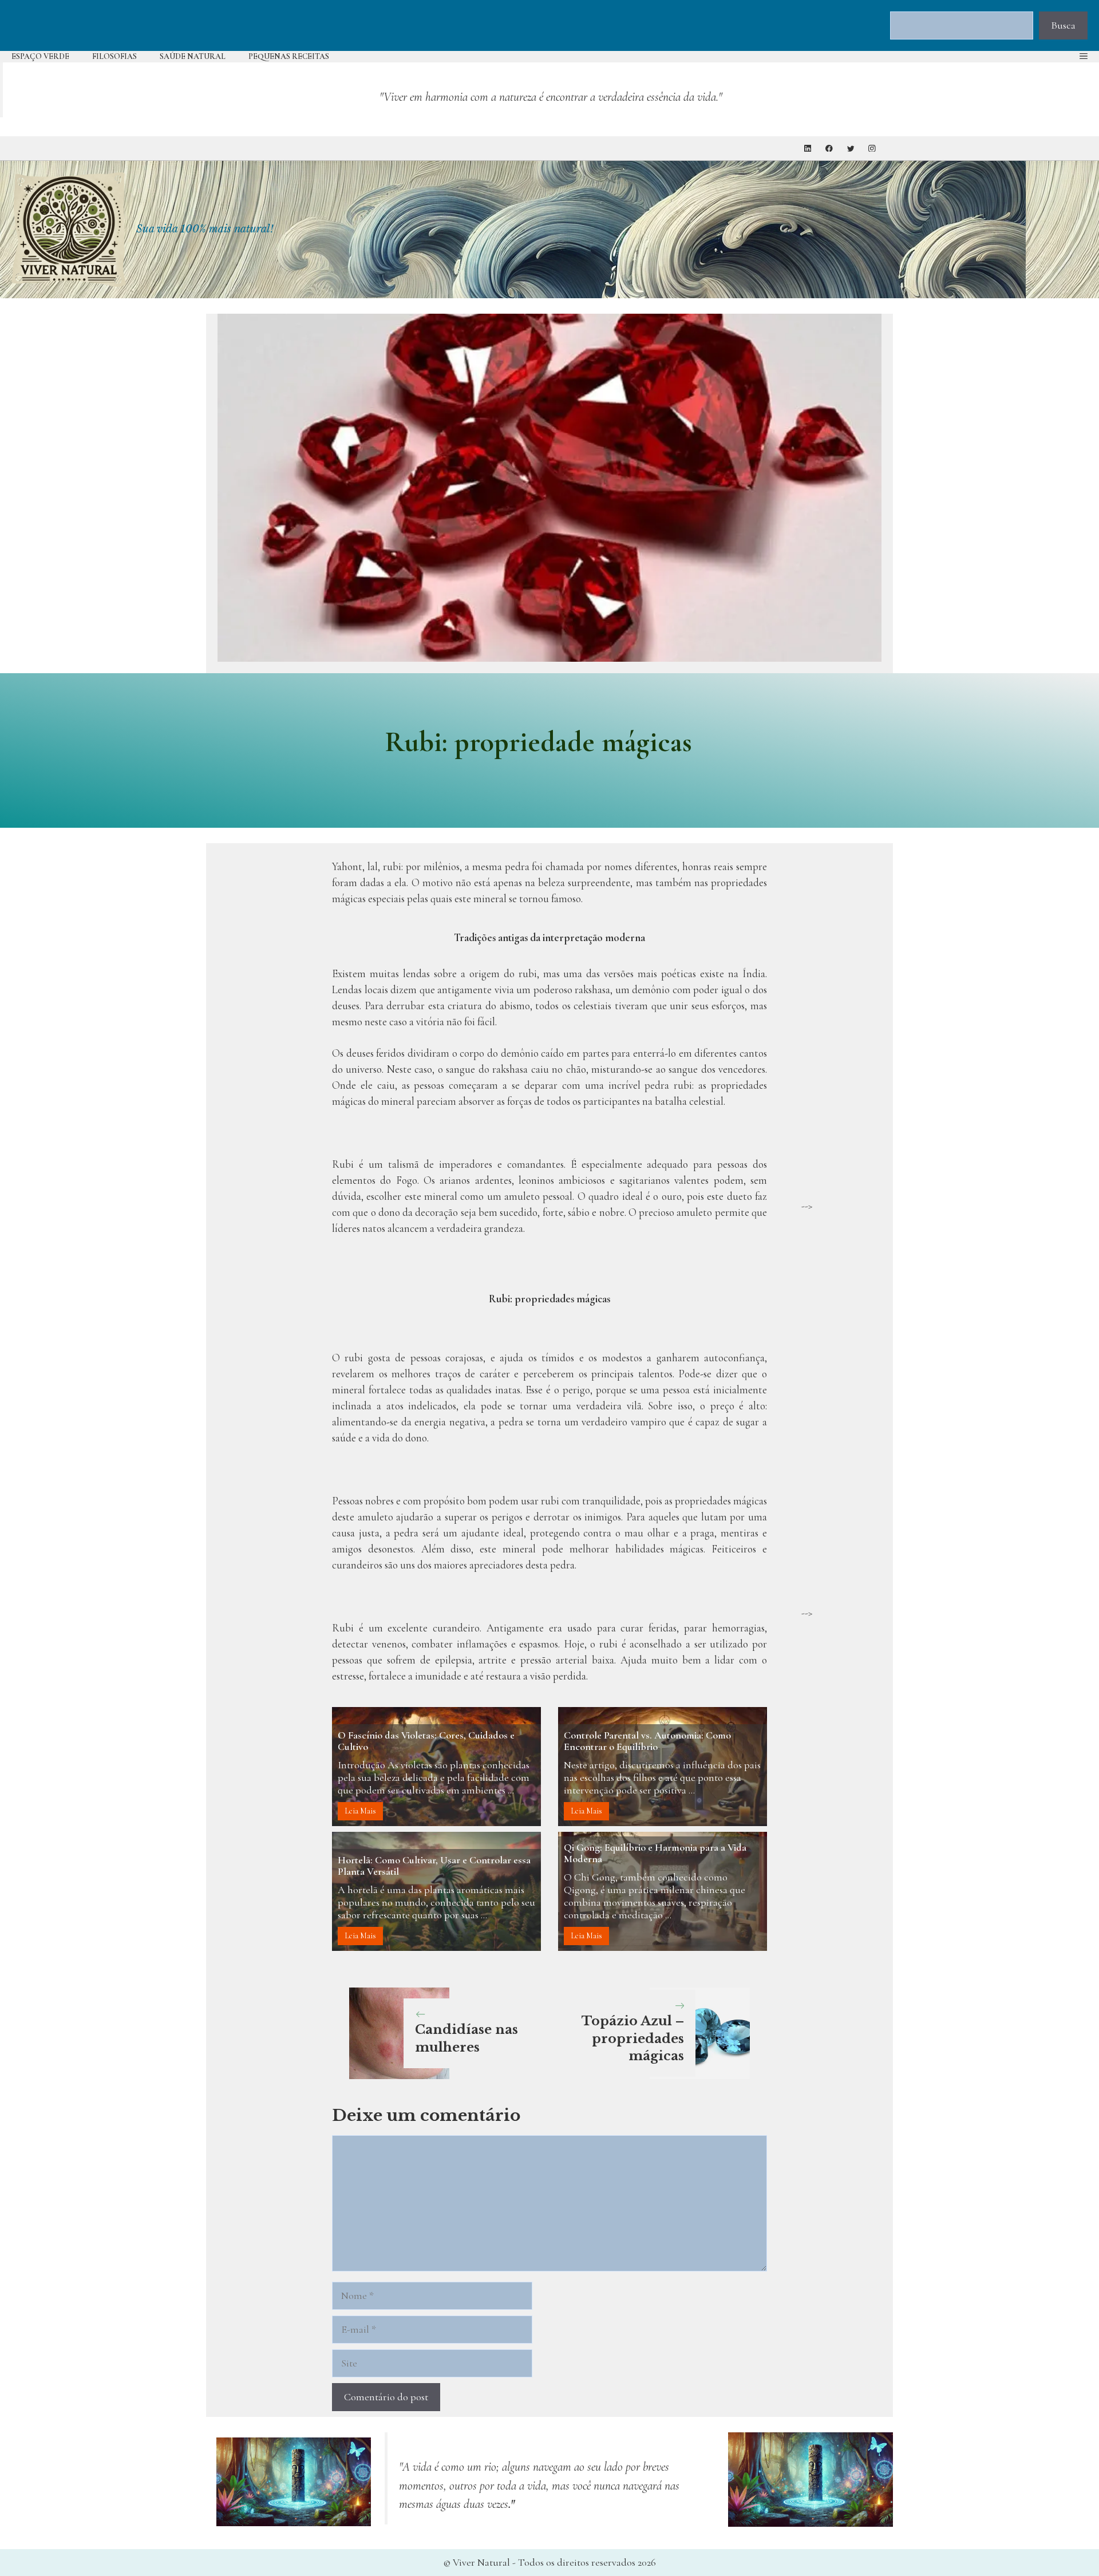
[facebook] (829, 149)
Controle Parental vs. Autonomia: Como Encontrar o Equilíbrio (647, 1741)
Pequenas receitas (289, 56)
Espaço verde (40, 56)
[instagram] (872, 149)
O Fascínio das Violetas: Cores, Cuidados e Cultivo (426, 1741)
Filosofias (114, 56)
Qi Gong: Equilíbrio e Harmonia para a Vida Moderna (655, 1853)
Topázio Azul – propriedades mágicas (633, 2039)
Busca (1063, 25)
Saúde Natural (193, 56)
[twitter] (851, 149)
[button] (1084, 57)
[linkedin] (808, 149)
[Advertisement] (841, 1026)
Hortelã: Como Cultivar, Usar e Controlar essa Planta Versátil (434, 1866)
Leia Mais (360, 1811)
